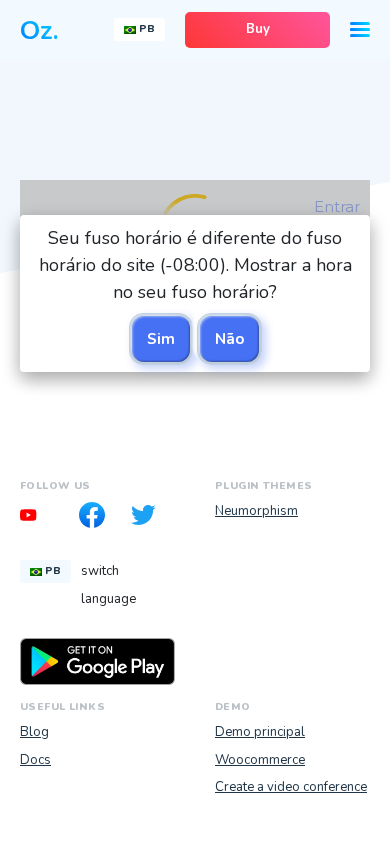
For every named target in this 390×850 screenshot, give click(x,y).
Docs (35, 760)
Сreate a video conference (291, 787)
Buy (258, 29)
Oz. (39, 30)
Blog (34, 732)
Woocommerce (260, 760)
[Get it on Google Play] (97, 661)
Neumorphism (256, 511)
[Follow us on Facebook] (98, 518)
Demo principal (260, 732)
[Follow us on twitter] (149, 518)
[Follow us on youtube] (46, 518)
